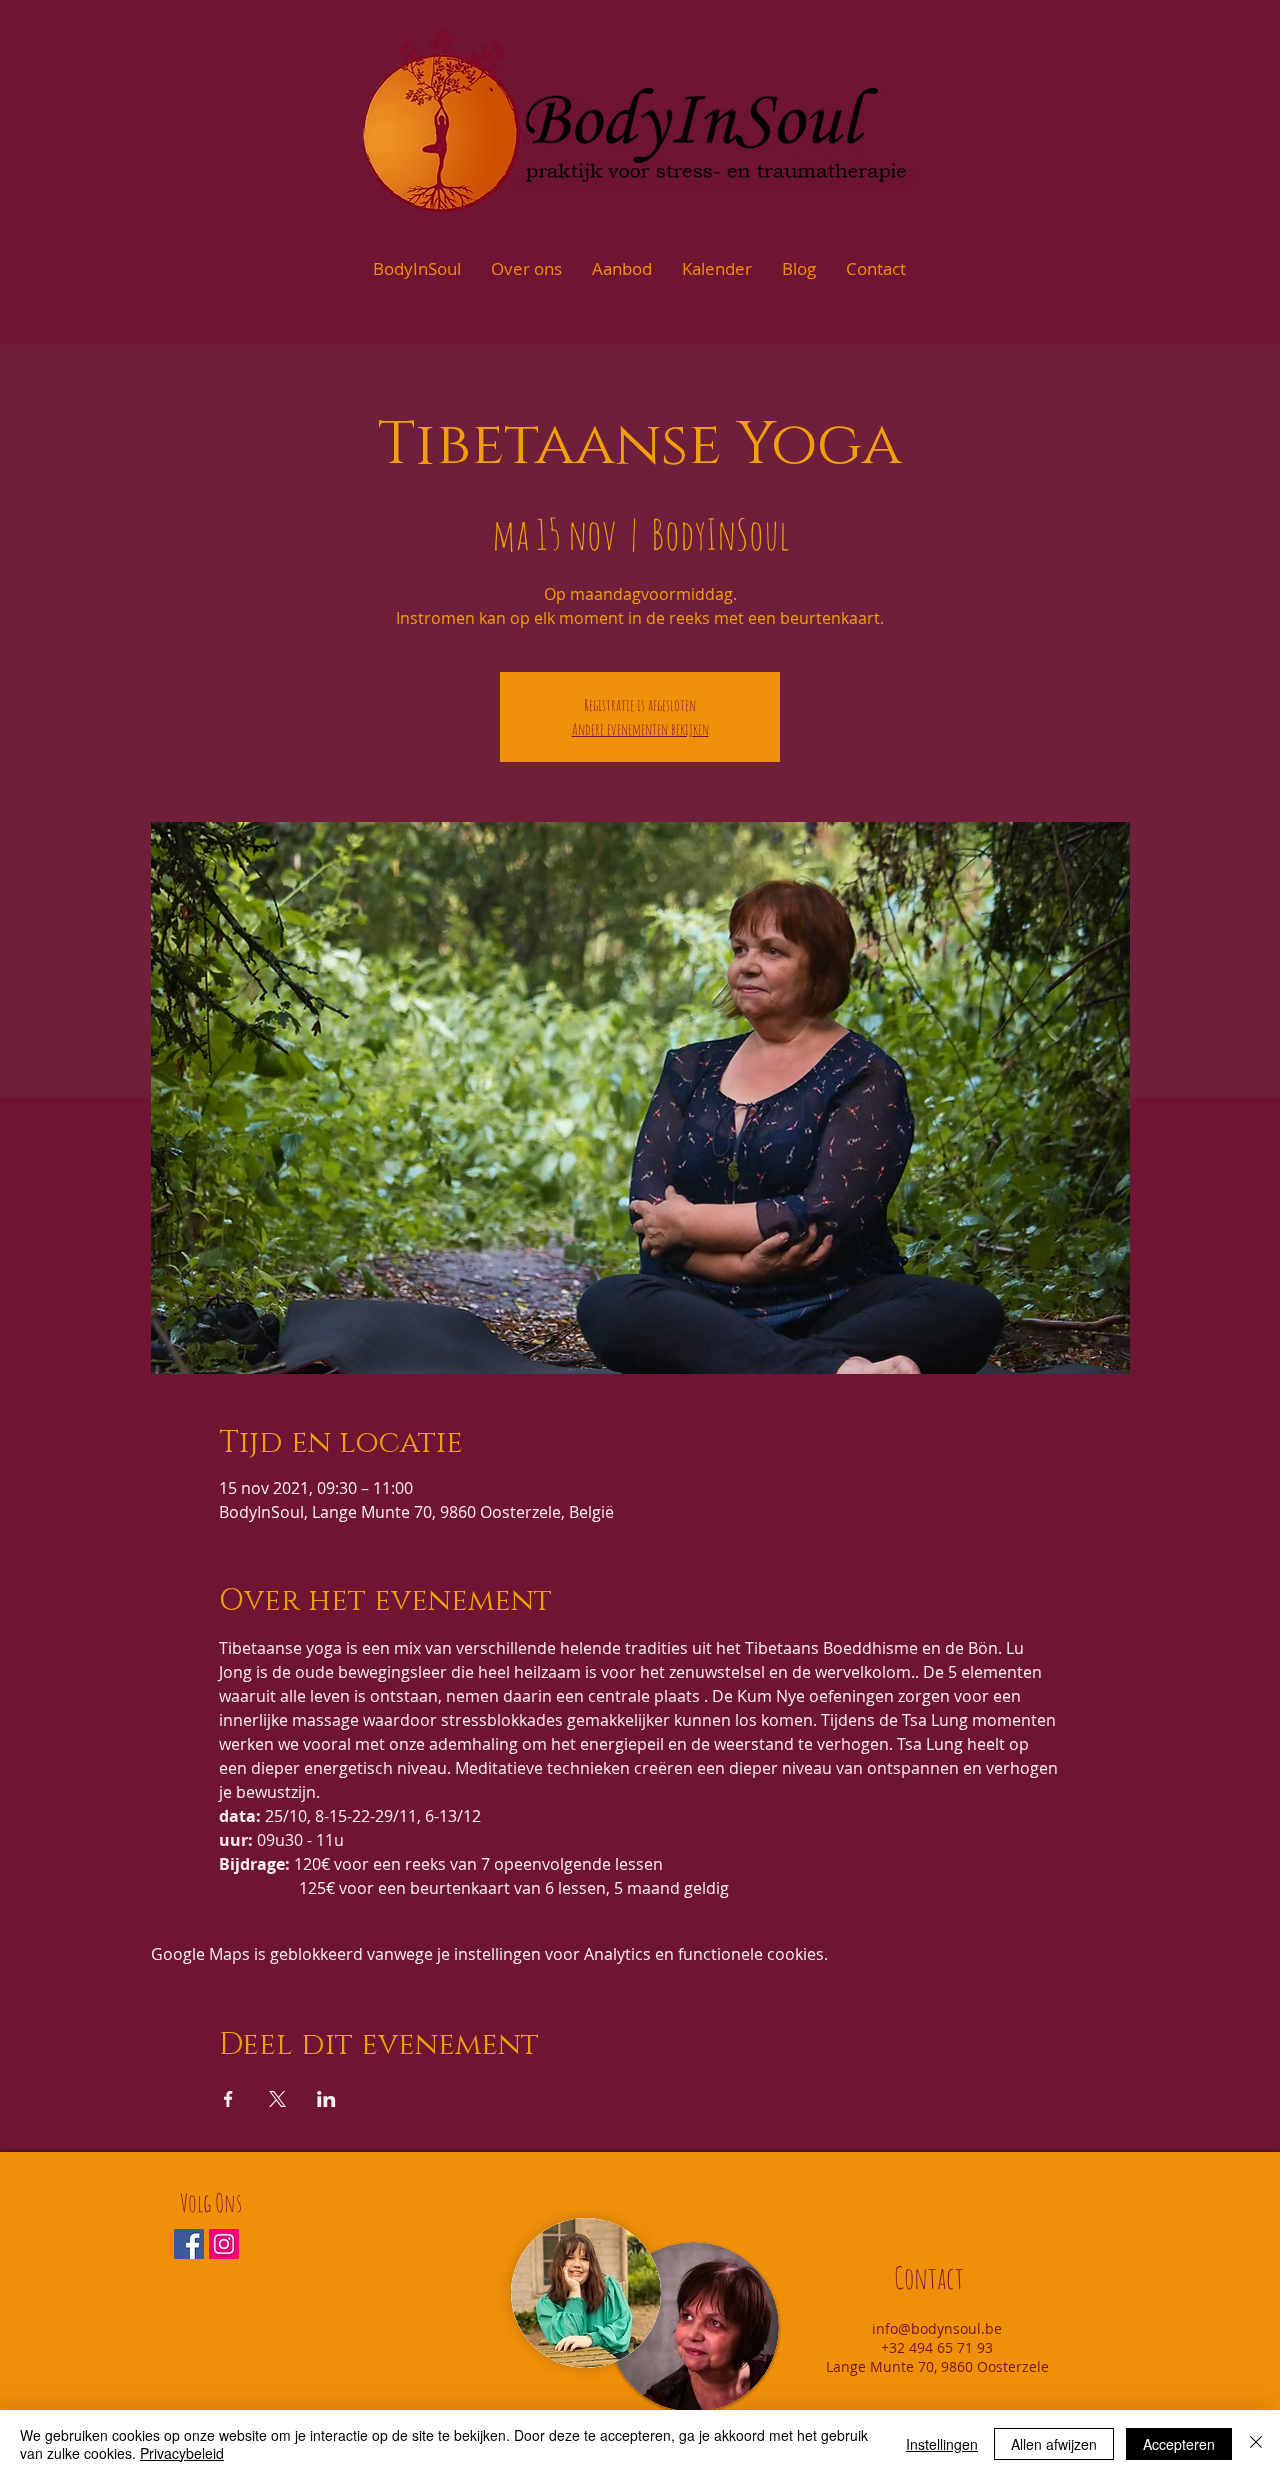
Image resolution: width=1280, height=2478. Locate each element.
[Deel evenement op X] (277, 2099)
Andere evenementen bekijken (640, 729)
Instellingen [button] (942, 2444)
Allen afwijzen (1054, 2444)
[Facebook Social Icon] (189, 2244)
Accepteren (1179, 2444)
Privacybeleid (182, 2453)
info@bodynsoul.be (937, 2328)
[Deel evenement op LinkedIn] (326, 2099)
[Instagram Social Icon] (224, 2244)
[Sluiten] (1256, 2444)
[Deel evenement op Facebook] (228, 2099)
